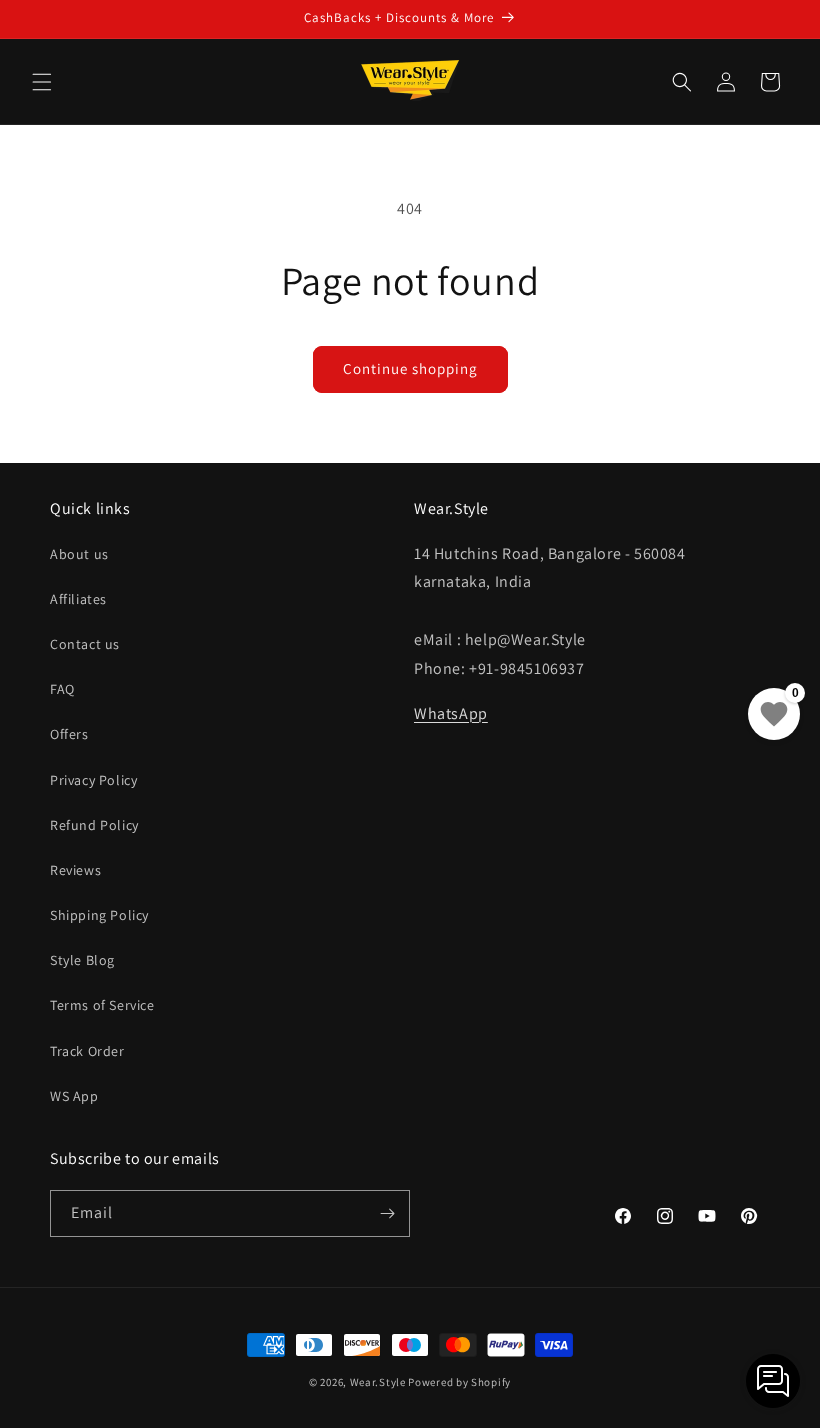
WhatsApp (451, 713)
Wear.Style (378, 1382)
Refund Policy (94, 825)
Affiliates (78, 599)
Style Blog (82, 960)
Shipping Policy (99, 915)
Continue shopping (410, 368)
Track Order (87, 1051)
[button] (42, 82)
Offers (69, 734)
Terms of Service (102, 1005)
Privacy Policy (93, 780)
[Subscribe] (387, 1213)
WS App (74, 1096)
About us (79, 554)
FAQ (62, 689)
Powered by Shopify (459, 1382)
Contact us (85, 644)
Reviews (75, 870)
